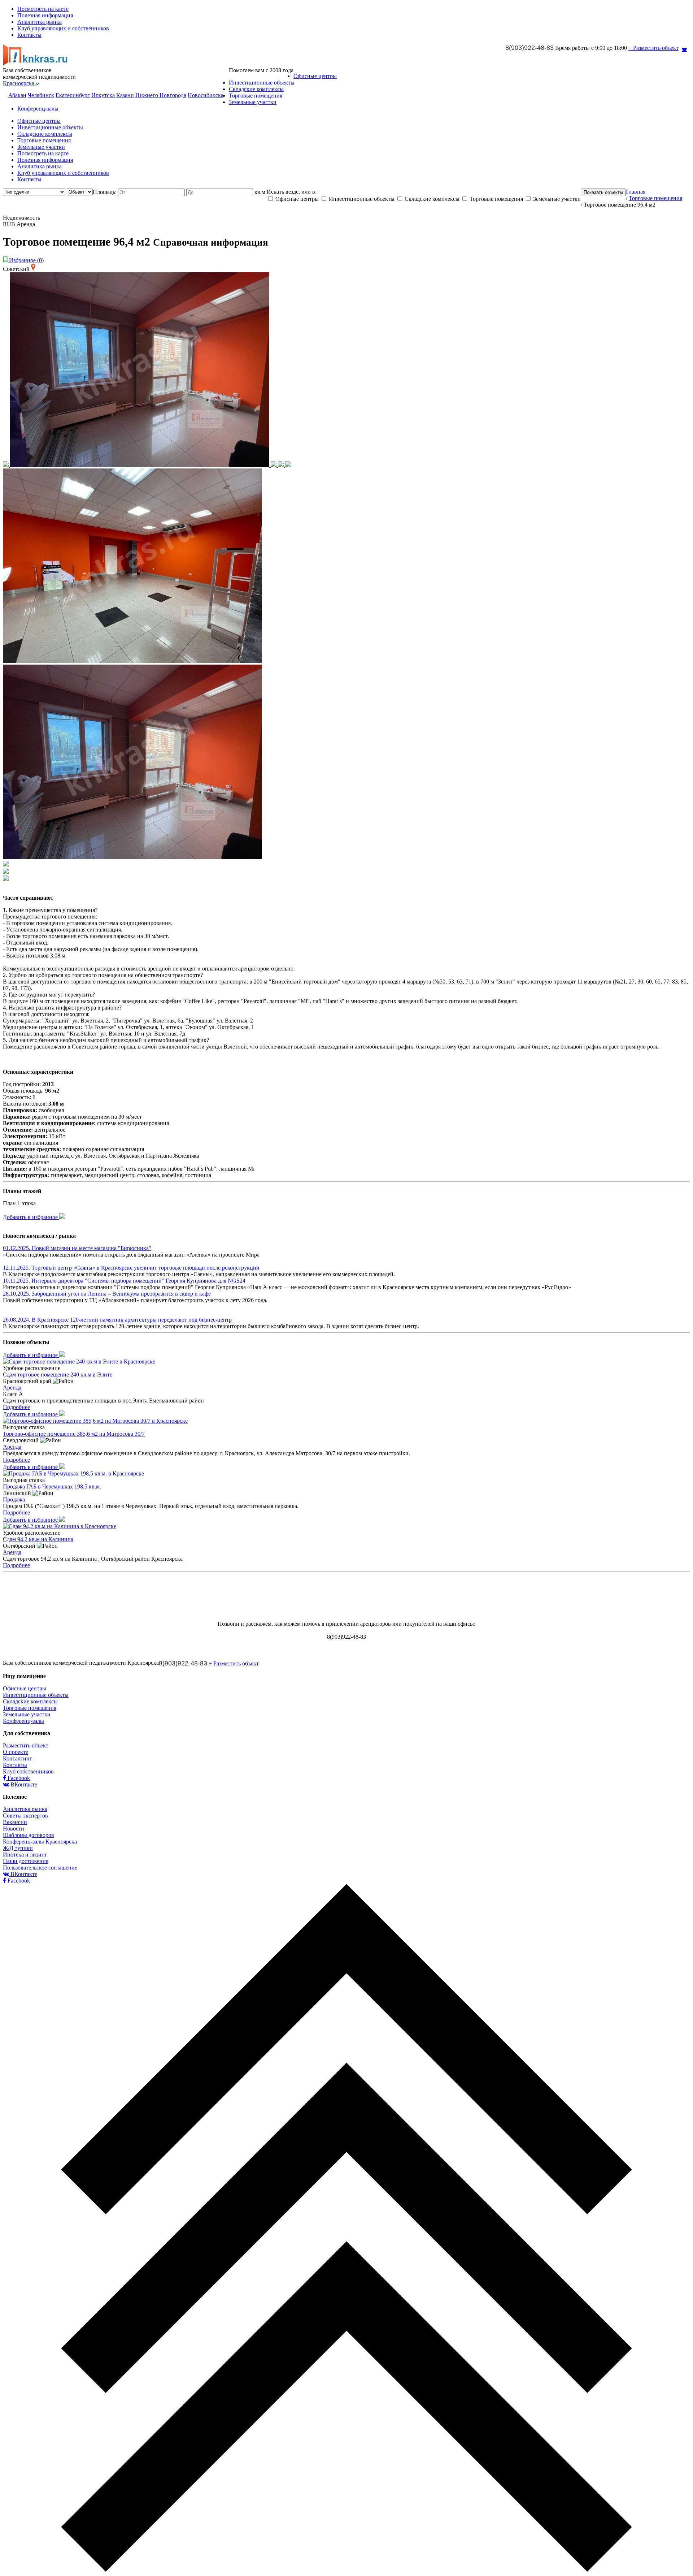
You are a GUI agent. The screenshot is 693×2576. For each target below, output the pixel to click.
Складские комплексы (256, 89)
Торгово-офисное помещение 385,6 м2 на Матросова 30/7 (74, 1434)
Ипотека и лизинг (25, 1855)
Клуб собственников (28, 1771)
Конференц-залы (38, 109)
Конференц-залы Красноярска (40, 1842)
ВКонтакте (23, 1784)
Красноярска (19, 83)
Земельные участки (253, 102)
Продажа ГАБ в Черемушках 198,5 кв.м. (52, 1486)
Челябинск (41, 95)
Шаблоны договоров (29, 1835)
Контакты (29, 35)
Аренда (12, 1388)
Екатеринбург (73, 95)
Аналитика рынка (40, 22)
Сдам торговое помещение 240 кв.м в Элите (58, 1375)
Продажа (14, 1499)
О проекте (16, 1752)
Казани (125, 95)
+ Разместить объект (653, 48)
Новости (14, 1829)
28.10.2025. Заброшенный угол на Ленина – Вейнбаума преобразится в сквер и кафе (107, 1294)
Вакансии (15, 1822)
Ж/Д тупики (18, 1848)
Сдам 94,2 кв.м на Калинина (38, 1539)
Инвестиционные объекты (262, 83)
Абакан (17, 95)
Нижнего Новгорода (161, 95)
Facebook (18, 1778)
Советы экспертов (25, 1816)
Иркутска (103, 95)
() (26, 260)
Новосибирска (206, 95)
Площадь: (105, 192)
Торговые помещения (256, 96)
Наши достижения (26, 1861)
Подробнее (16, 1407)
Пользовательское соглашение (40, 1868)
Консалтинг (18, 1758)
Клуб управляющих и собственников (63, 28)
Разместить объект (26, 1745)
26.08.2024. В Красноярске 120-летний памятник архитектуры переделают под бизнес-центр (117, 1320)
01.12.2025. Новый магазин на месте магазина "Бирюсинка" (77, 1248)
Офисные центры (315, 76)
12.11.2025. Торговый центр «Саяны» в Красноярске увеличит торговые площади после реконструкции (131, 1268)
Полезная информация (45, 15)
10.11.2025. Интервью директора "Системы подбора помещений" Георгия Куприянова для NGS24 (124, 1281)
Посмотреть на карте (43, 9)
